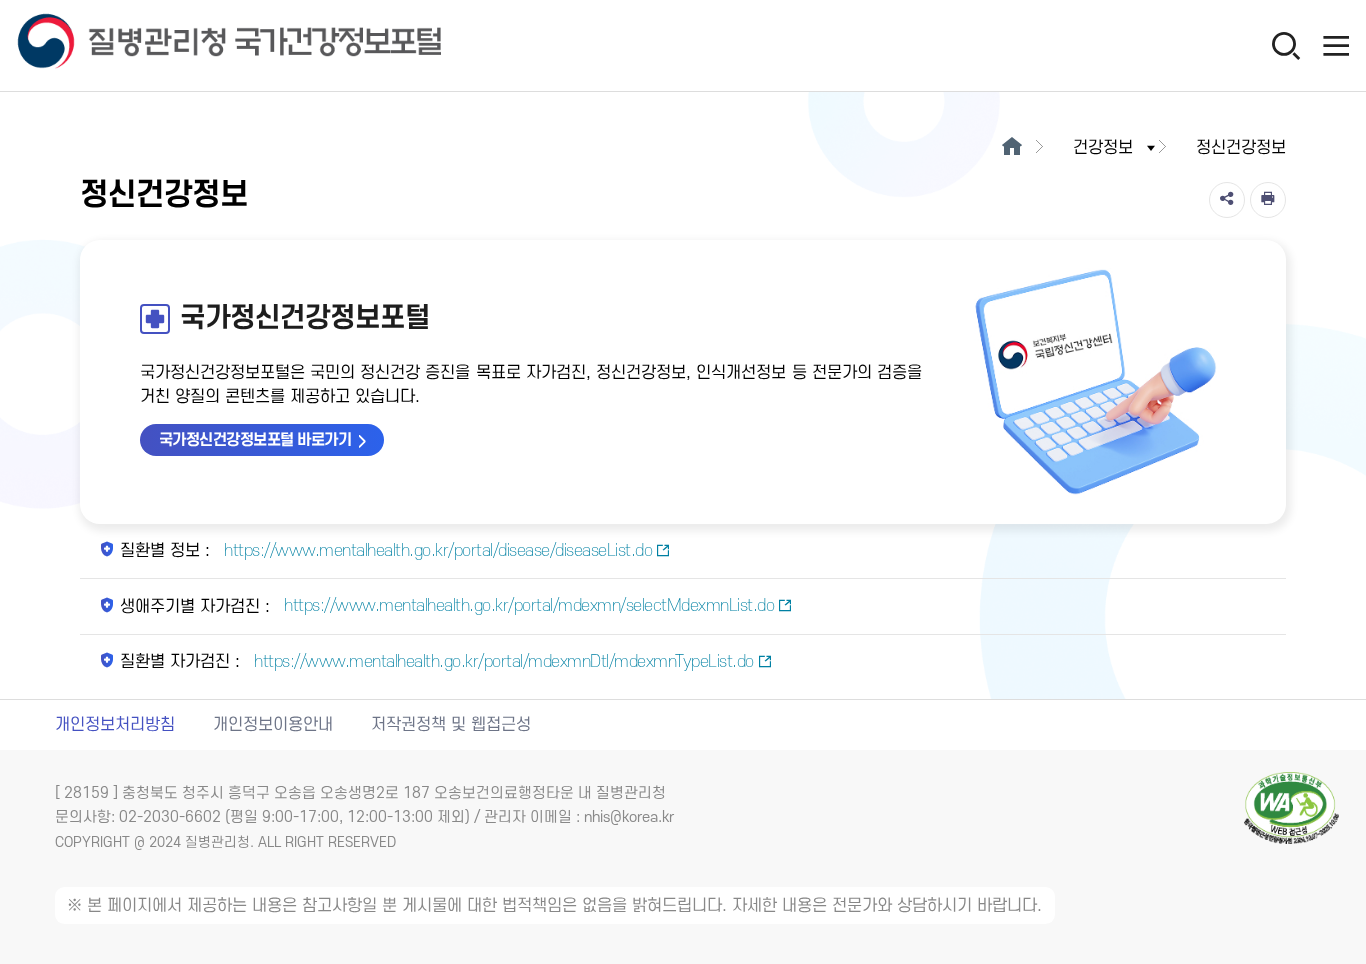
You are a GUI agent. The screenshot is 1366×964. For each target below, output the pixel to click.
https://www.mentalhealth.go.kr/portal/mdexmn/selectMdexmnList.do (527, 606)
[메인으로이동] (1011, 148)
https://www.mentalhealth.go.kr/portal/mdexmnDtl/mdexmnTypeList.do (502, 662)
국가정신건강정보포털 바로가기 (255, 440)
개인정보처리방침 (115, 725)
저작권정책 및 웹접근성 (451, 725)
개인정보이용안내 (273, 725)
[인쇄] (1268, 200)
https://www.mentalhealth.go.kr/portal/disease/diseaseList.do (436, 551)
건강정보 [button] (1103, 148)
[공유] (1227, 200)
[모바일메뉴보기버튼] (1336, 45)
